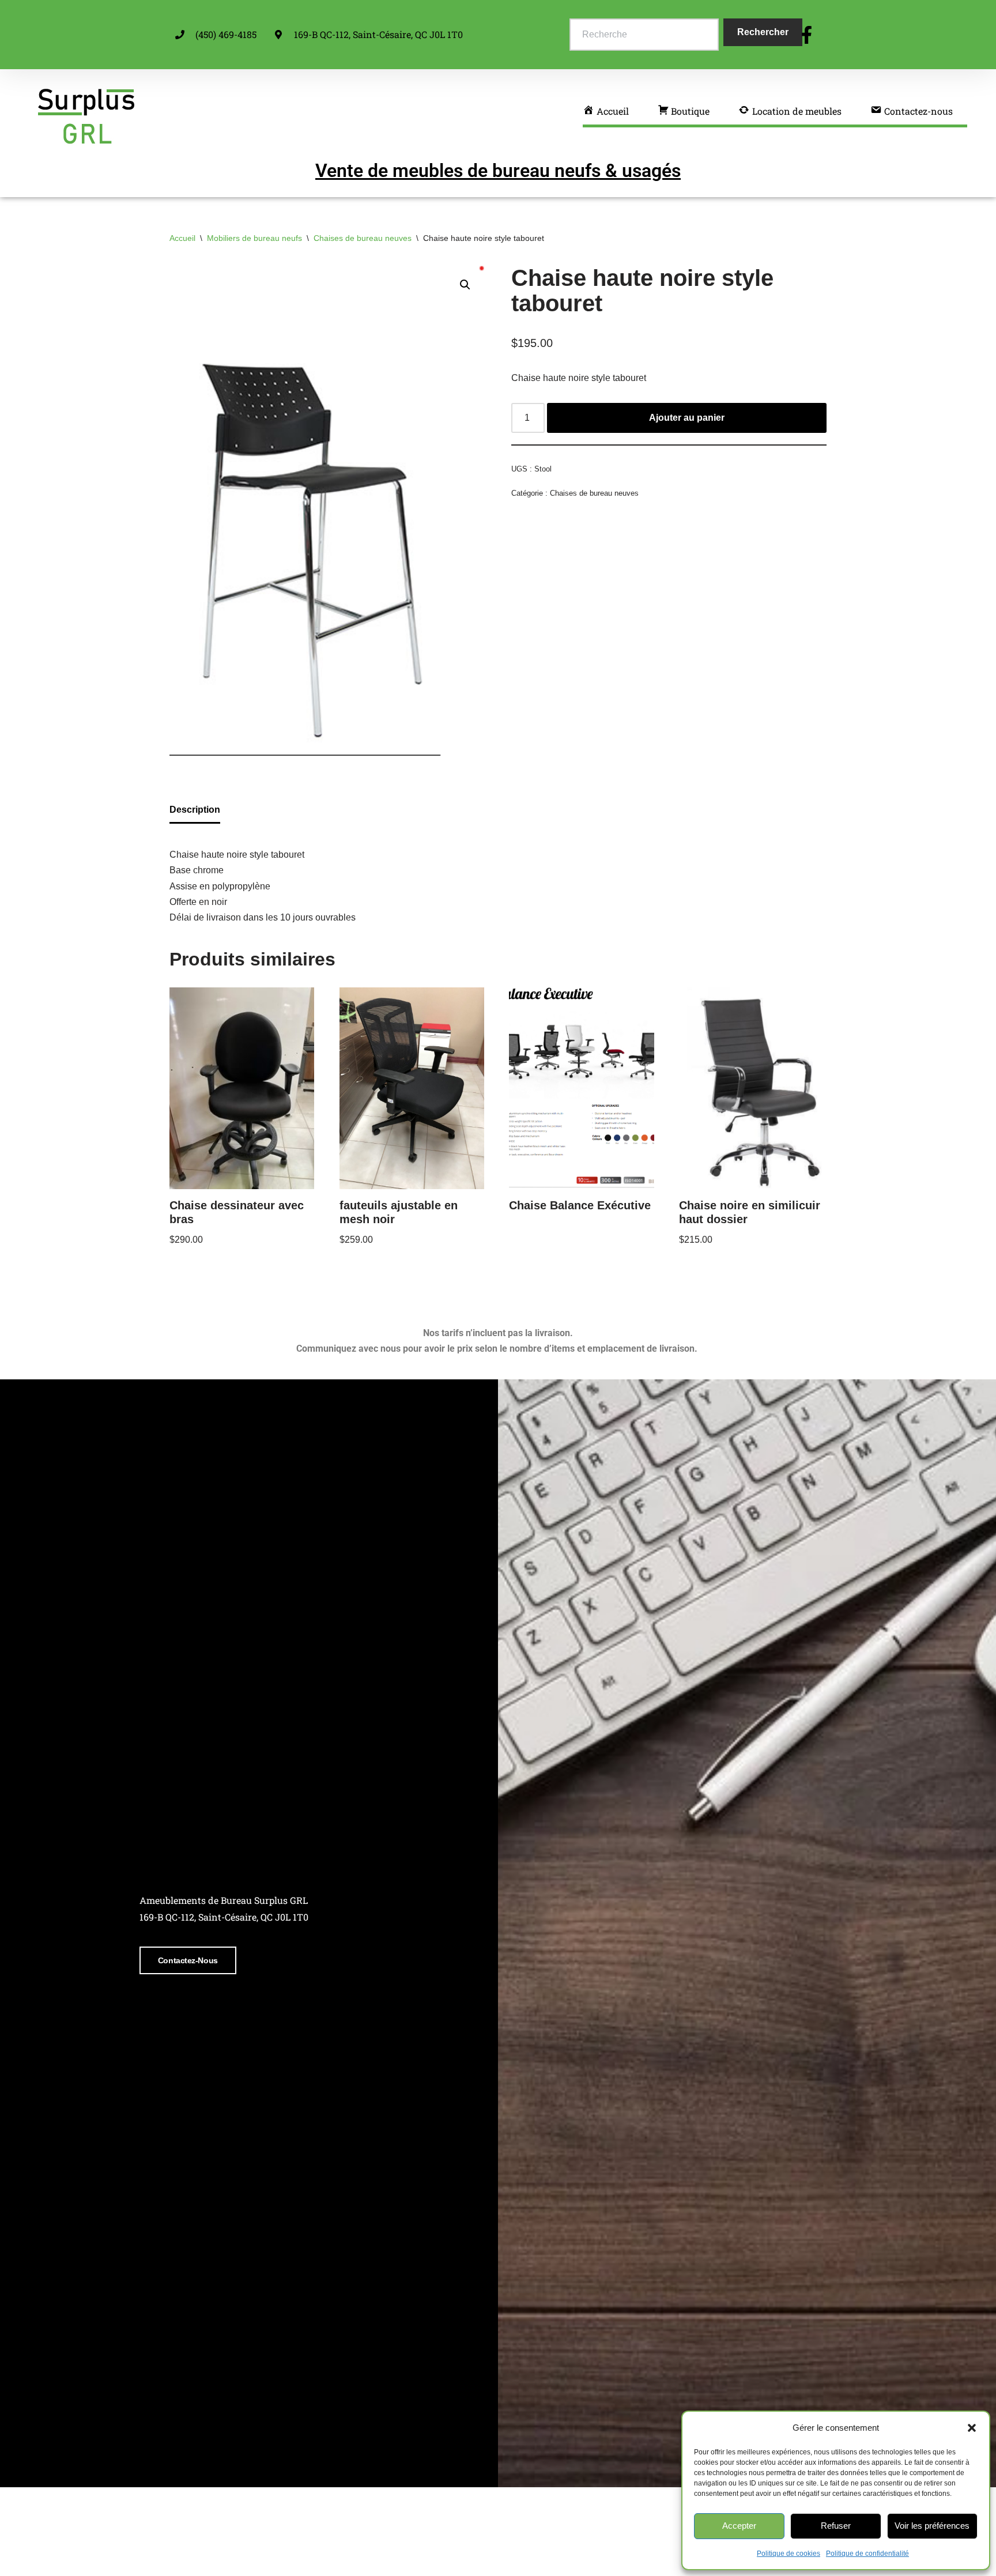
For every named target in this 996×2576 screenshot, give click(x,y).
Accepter (739, 2526)
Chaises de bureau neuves (363, 238)
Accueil (182, 238)
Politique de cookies (788, 2554)
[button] (972, 2428)
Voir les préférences (932, 2526)
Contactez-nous (188, 1960)
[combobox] (644, 35)
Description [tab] (195, 810)
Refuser (836, 2526)
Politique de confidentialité (867, 2554)
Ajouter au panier (687, 418)
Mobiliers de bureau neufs (254, 238)
